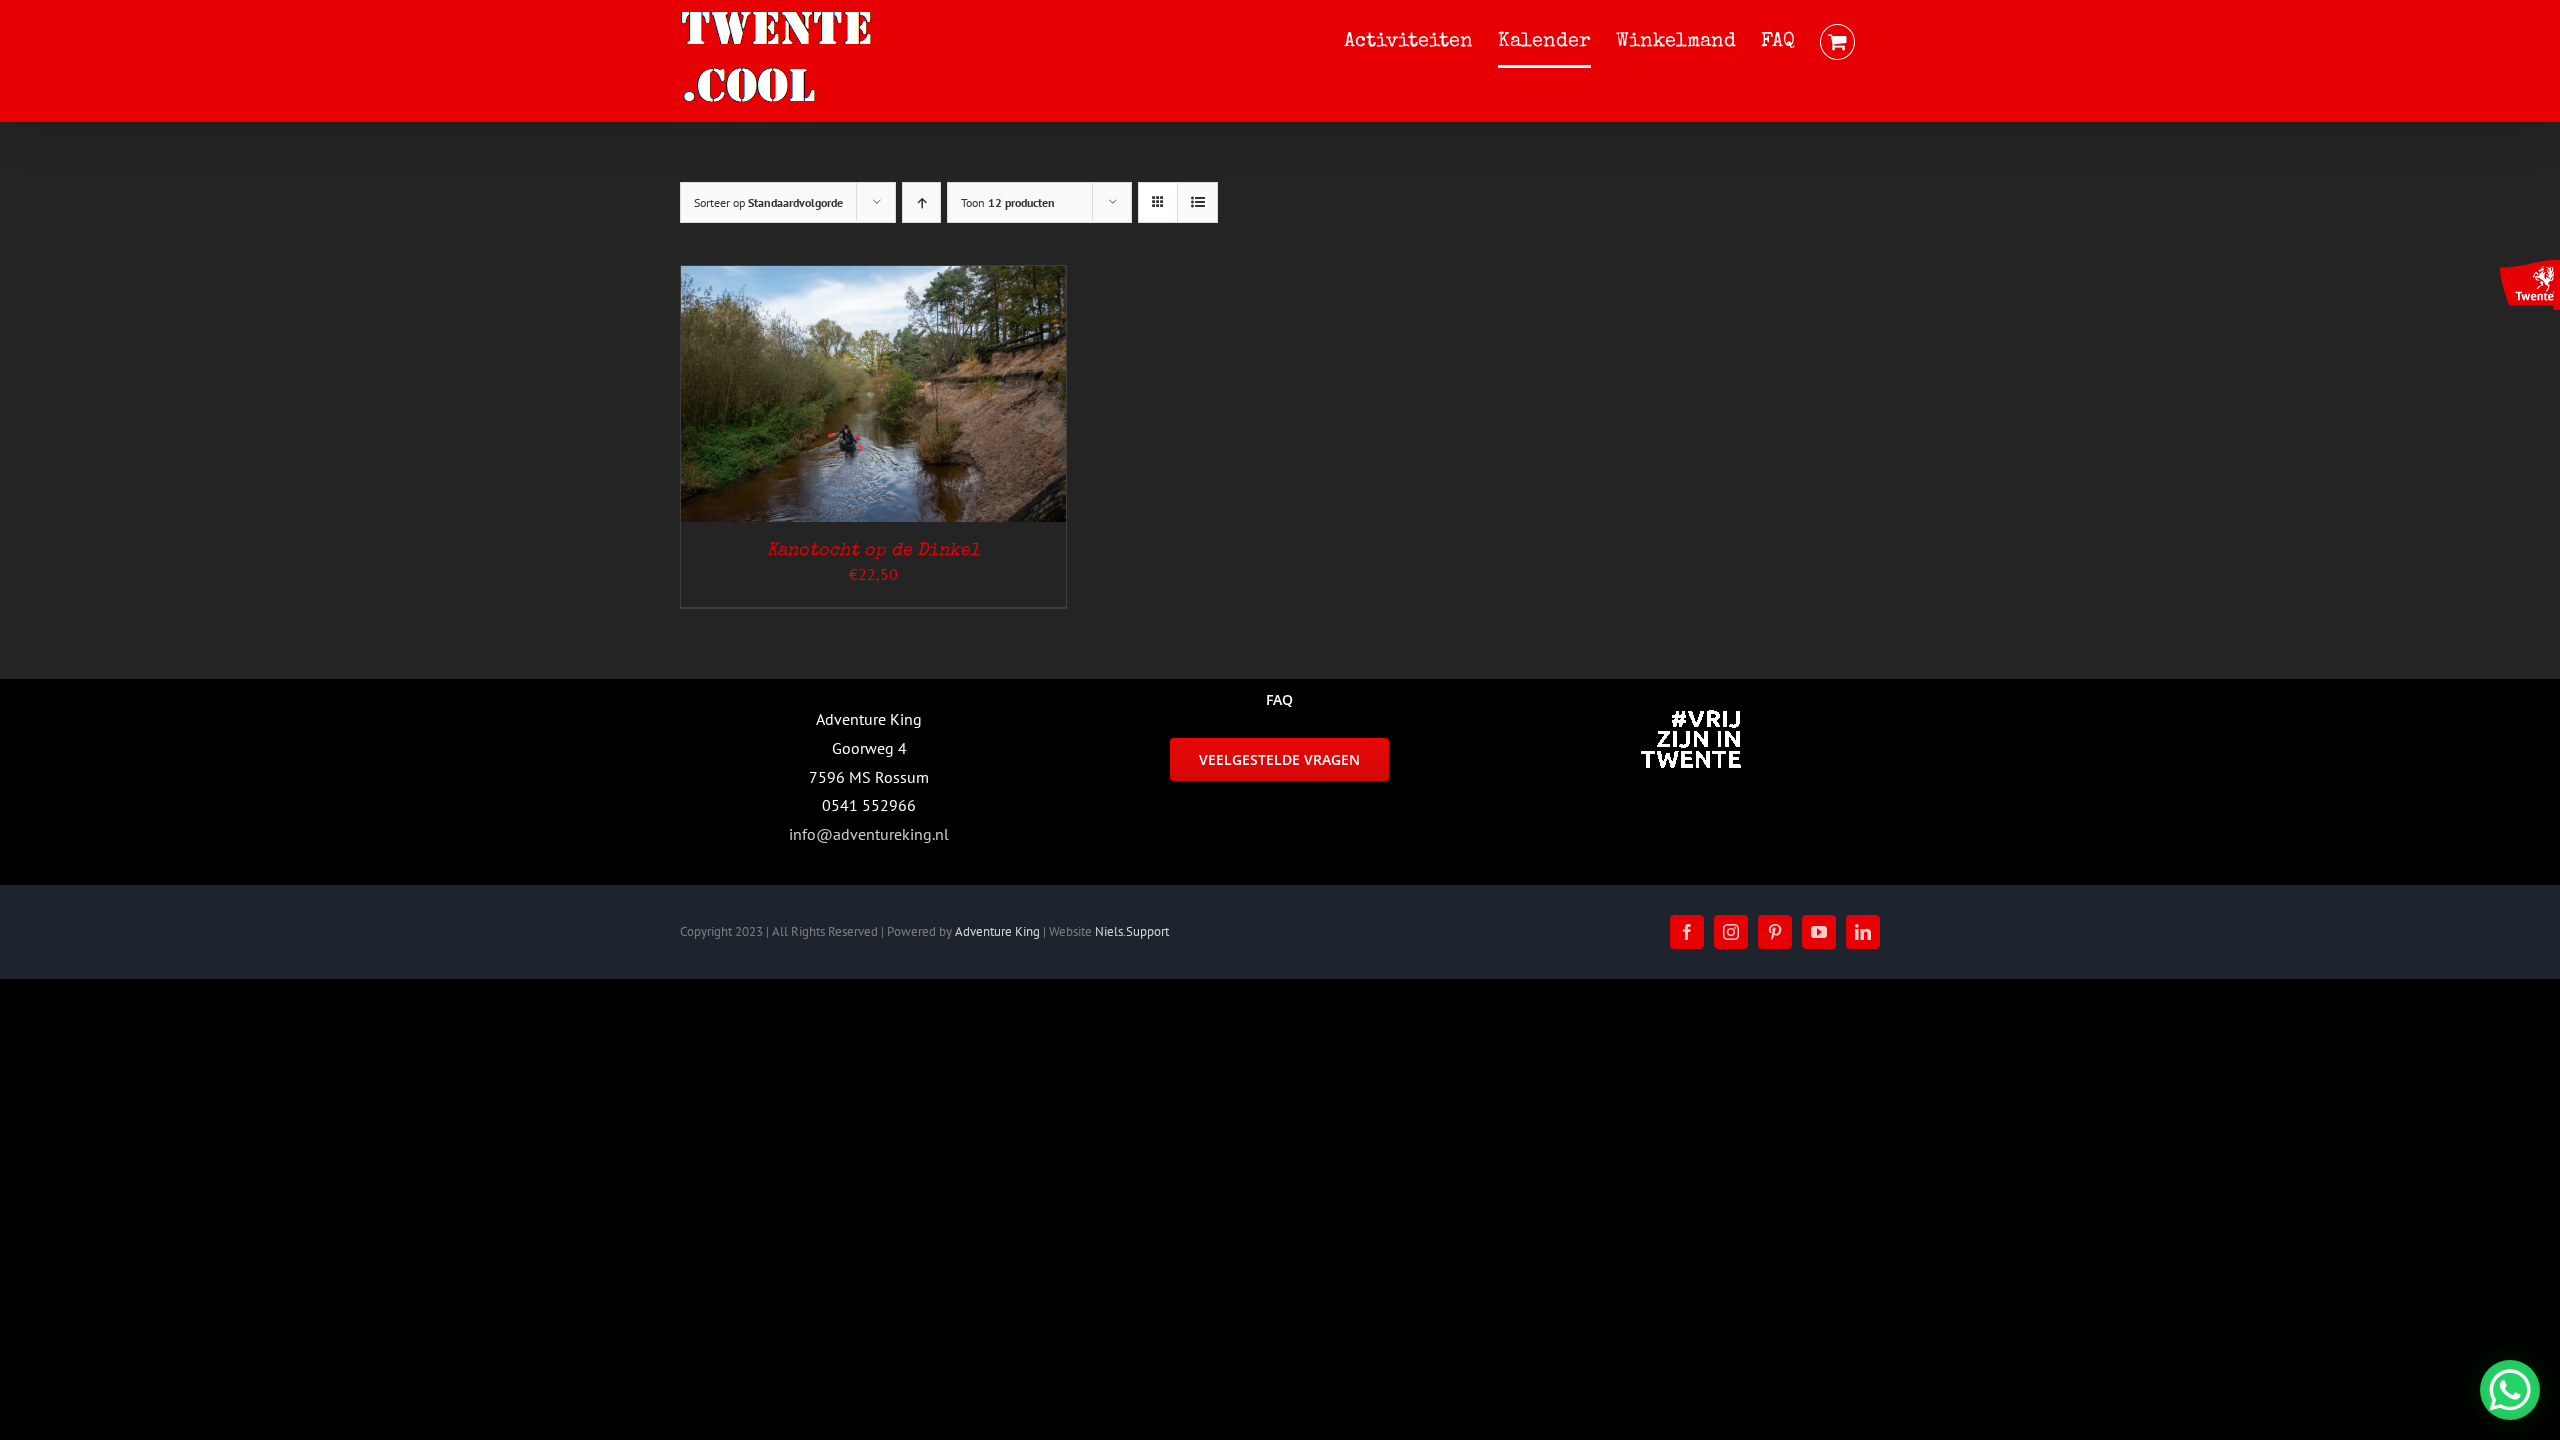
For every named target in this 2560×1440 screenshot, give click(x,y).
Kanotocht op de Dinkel (873, 551)
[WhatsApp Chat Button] (2510, 1390)
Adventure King (997, 931)
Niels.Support (1132, 931)
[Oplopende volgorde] (921, 202)
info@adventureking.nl (869, 834)
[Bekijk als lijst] (1197, 202)
